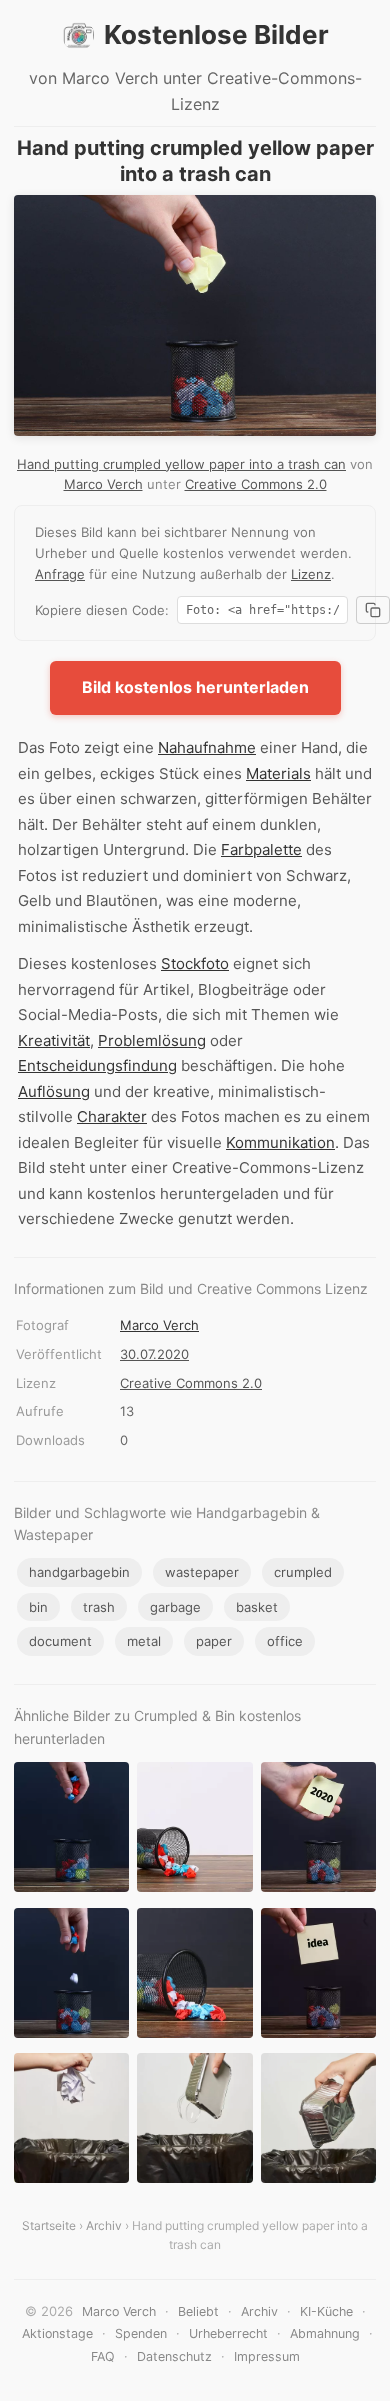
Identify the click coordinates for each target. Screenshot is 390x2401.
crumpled (303, 1572)
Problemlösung (152, 1040)
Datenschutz (174, 2356)
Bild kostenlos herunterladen (195, 687)
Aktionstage (57, 2333)
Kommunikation (280, 1142)
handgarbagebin (79, 1572)
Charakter (112, 1116)
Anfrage (60, 574)
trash (99, 1607)
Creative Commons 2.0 (256, 484)
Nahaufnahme (207, 747)
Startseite (49, 2225)
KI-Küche (326, 2311)
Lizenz (311, 574)
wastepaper (202, 1572)
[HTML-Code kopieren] (373, 610)
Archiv (104, 2225)
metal (144, 1641)
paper (214, 1641)
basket (257, 1607)
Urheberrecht (228, 2333)
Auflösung (54, 1091)
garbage (175, 1607)
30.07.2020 (154, 1354)
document (60, 1641)
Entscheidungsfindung (97, 1065)
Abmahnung (325, 2333)
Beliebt (198, 2311)
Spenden (141, 2333)
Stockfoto (195, 963)
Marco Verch (103, 484)
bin (38, 1607)
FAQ (103, 2356)
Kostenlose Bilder (216, 34)
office (285, 1641)
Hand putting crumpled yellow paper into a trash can (181, 464)
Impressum (267, 2356)
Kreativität (54, 1040)
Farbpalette (261, 849)
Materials (278, 773)
